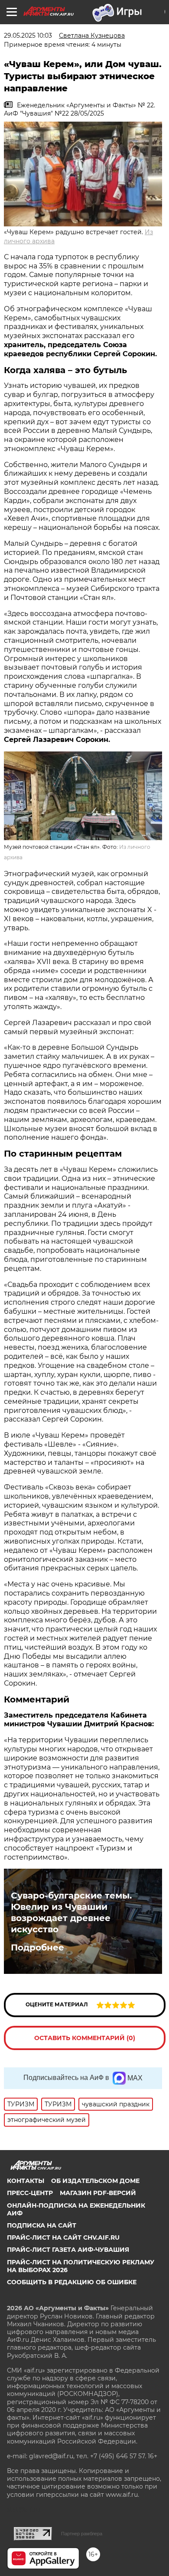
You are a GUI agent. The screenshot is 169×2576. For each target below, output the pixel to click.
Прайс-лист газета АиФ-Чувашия (68, 2250)
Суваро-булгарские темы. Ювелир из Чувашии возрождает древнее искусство (71, 1912)
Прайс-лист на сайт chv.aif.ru (63, 2237)
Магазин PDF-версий (98, 2193)
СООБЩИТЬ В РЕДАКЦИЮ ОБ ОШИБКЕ (72, 2282)
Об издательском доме (95, 2181)
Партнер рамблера (82, 2534)
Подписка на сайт (42, 2225)
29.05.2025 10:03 (28, 35)
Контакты (26, 2181)
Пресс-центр (30, 2193)
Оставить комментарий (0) (85, 2038)
